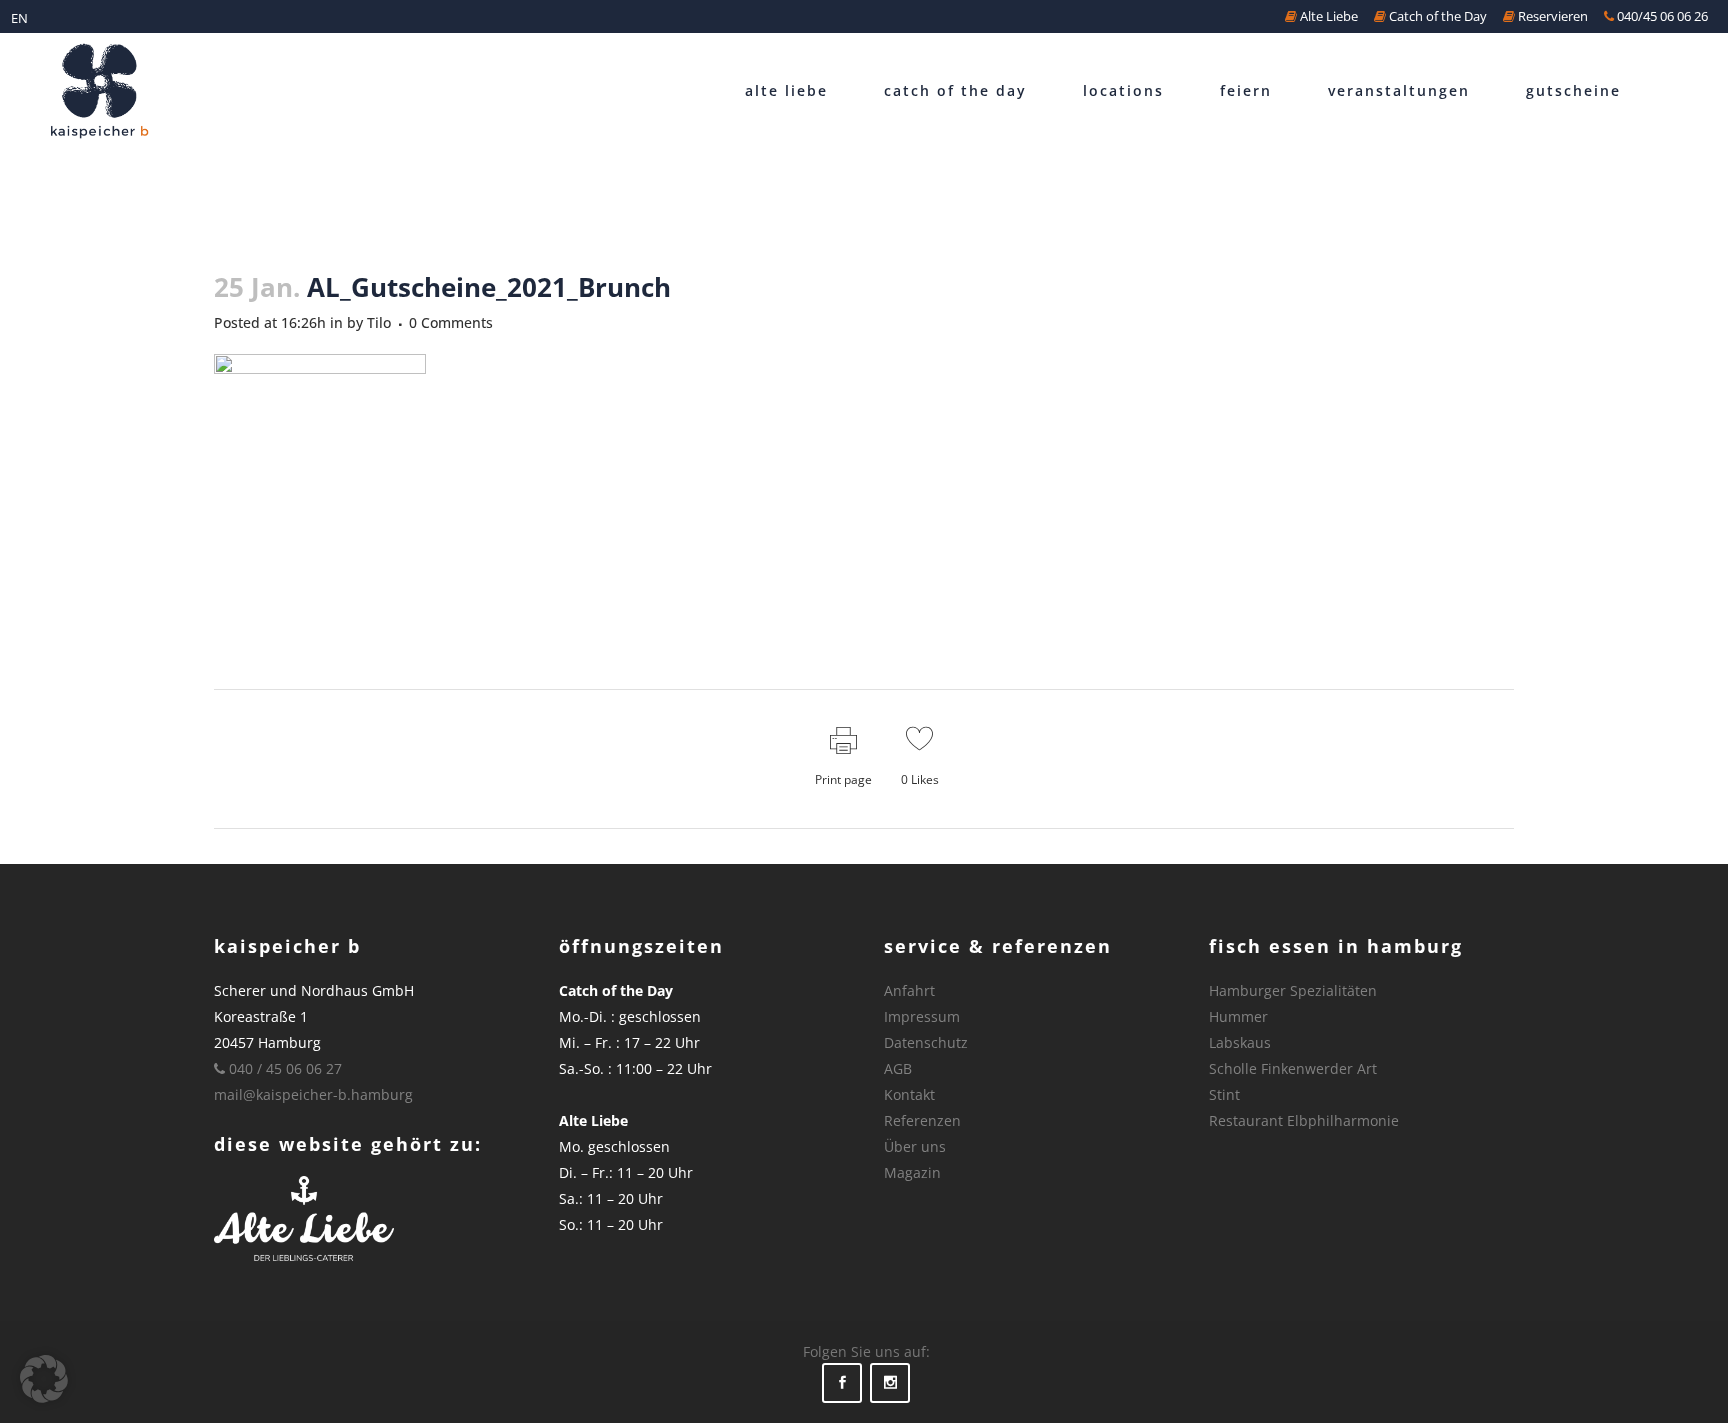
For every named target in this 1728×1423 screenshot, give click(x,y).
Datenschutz (926, 1042)
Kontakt (909, 1094)
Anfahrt (909, 990)
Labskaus (1240, 1042)
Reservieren (1551, 16)
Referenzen (922, 1120)
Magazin (912, 1172)
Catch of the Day (1436, 16)
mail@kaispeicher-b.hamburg (313, 1094)
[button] (44, 1379)
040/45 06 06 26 (1661, 16)
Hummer (1238, 1016)
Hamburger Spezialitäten (1293, 990)
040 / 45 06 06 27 (283, 1068)
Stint (1224, 1094)
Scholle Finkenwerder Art (1293, 1068)
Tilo (379, 322)
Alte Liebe (1327, 16)
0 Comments (451, 322)
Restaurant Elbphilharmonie (1304, 1120)
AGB (898, 1068)
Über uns (915, 1146)
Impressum (922, 1016)
